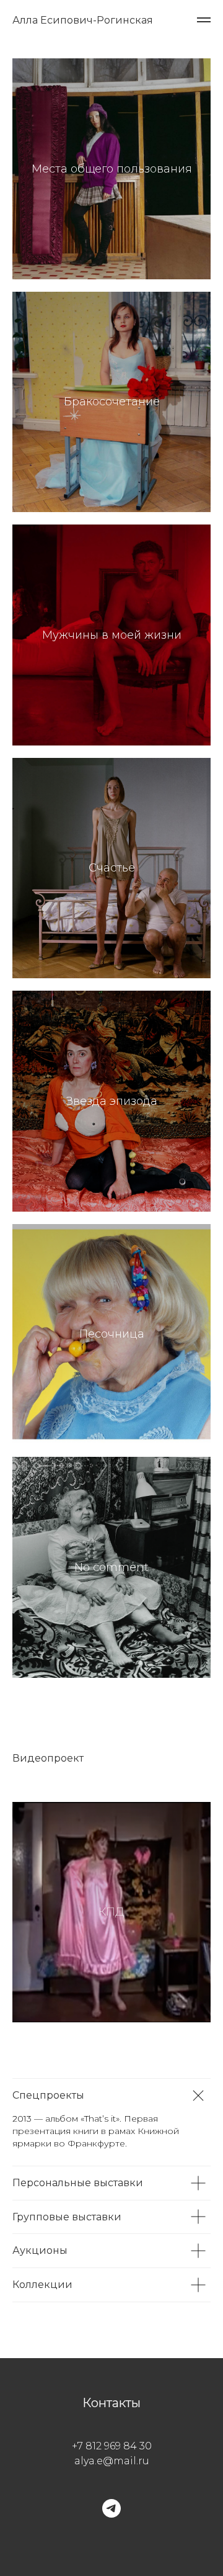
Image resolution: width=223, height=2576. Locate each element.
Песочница (112, 1334)
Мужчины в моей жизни (112, 635)
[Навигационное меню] (204, 20)
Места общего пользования (112, 169)
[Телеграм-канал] (111, 2508)
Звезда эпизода (112, 1101)
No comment (111, 1567)
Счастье (112, 868)
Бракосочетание (112, 402)
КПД (111, 1912)
